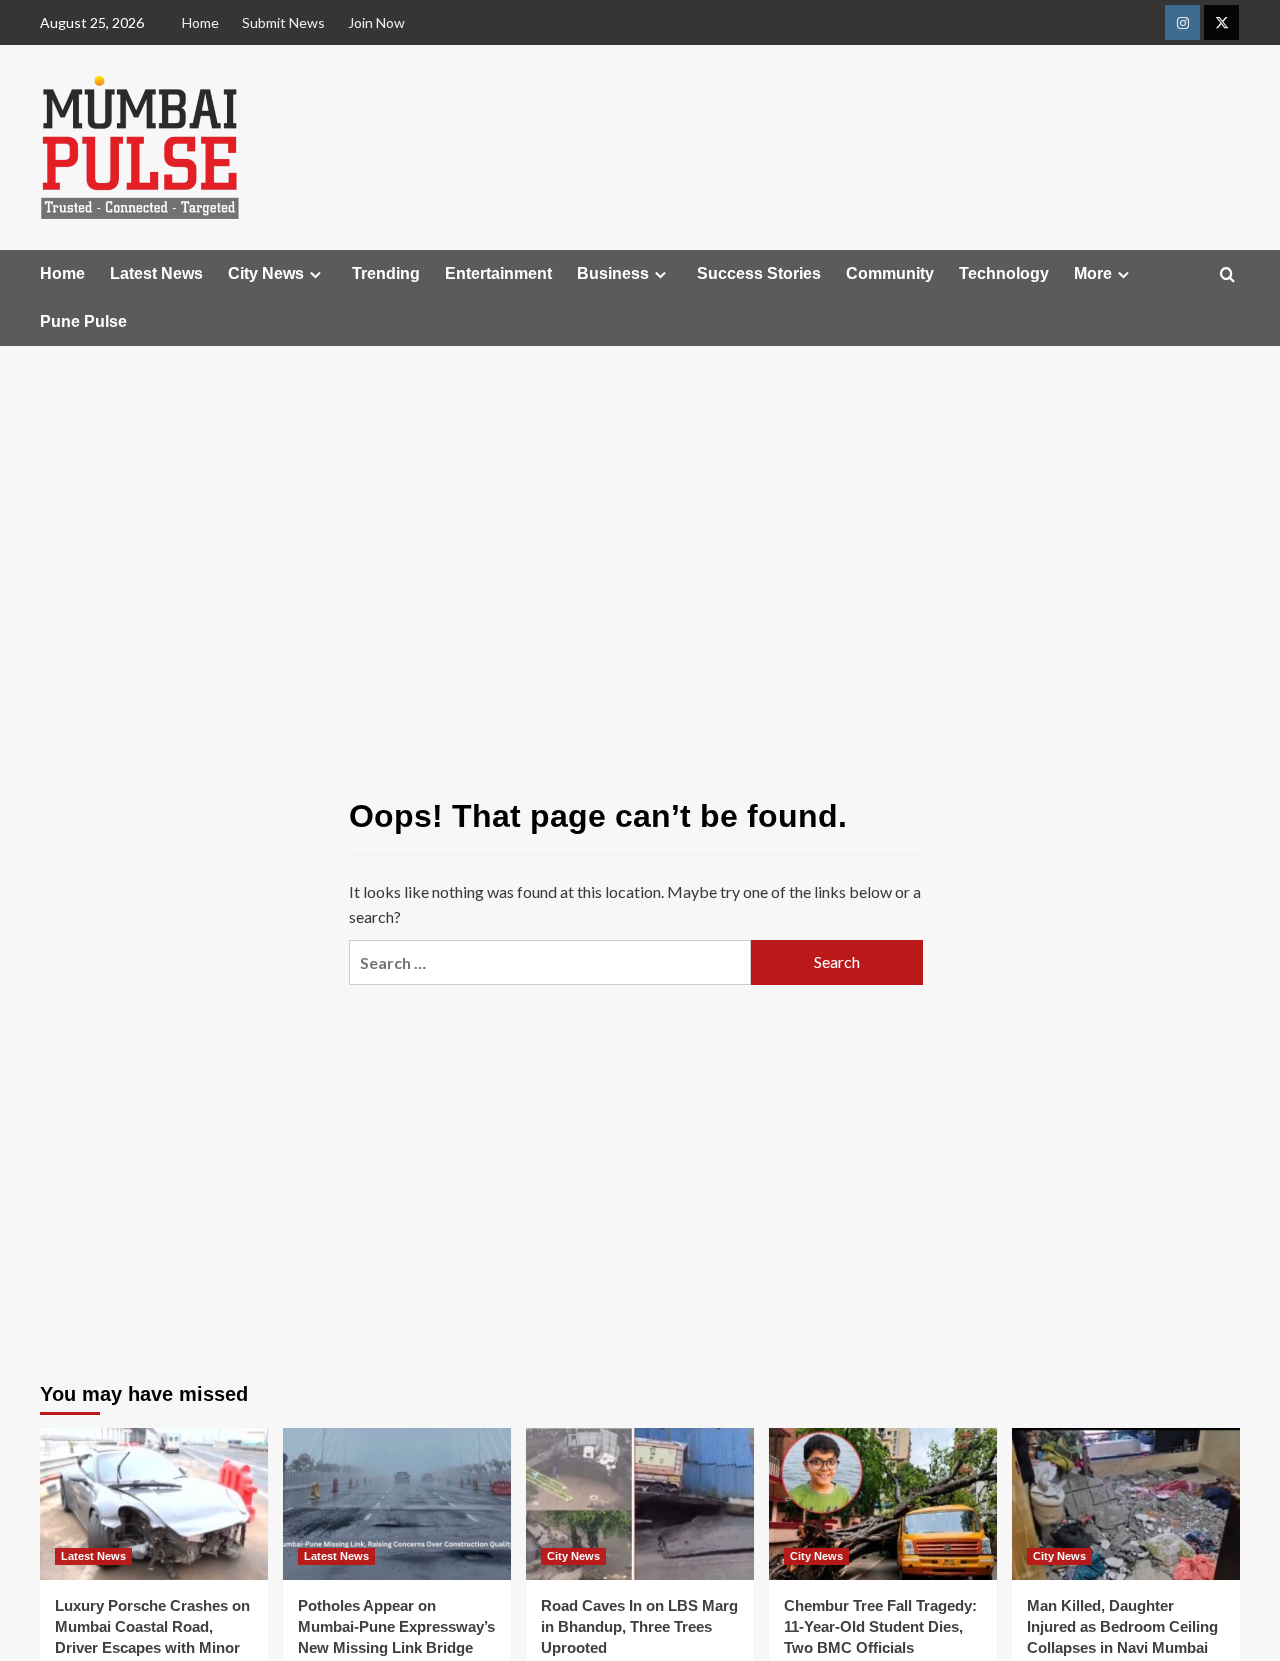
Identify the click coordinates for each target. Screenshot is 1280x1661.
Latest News (156, 273)
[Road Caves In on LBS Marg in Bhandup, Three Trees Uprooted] (640, 1504)
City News (266, 273)
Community (890, 273)
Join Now (376, 22)
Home (200, 22)
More (1093, 273)
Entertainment (498, 273)
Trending (386, 273)
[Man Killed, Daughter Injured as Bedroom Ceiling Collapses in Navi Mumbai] (1126, 1504)
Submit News (283, 22)
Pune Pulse (83, 321)
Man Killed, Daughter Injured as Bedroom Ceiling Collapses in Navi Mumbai (1122, 1626)
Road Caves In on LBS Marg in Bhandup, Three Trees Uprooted (639, 1626)
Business (613, 273)
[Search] (1227, 275)
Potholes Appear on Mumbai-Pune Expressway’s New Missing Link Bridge (396, 1626)
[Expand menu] (315, 274)
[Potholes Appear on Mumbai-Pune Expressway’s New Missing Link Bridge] (397, 1504)
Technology (1004, 273)
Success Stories (759, 273)
